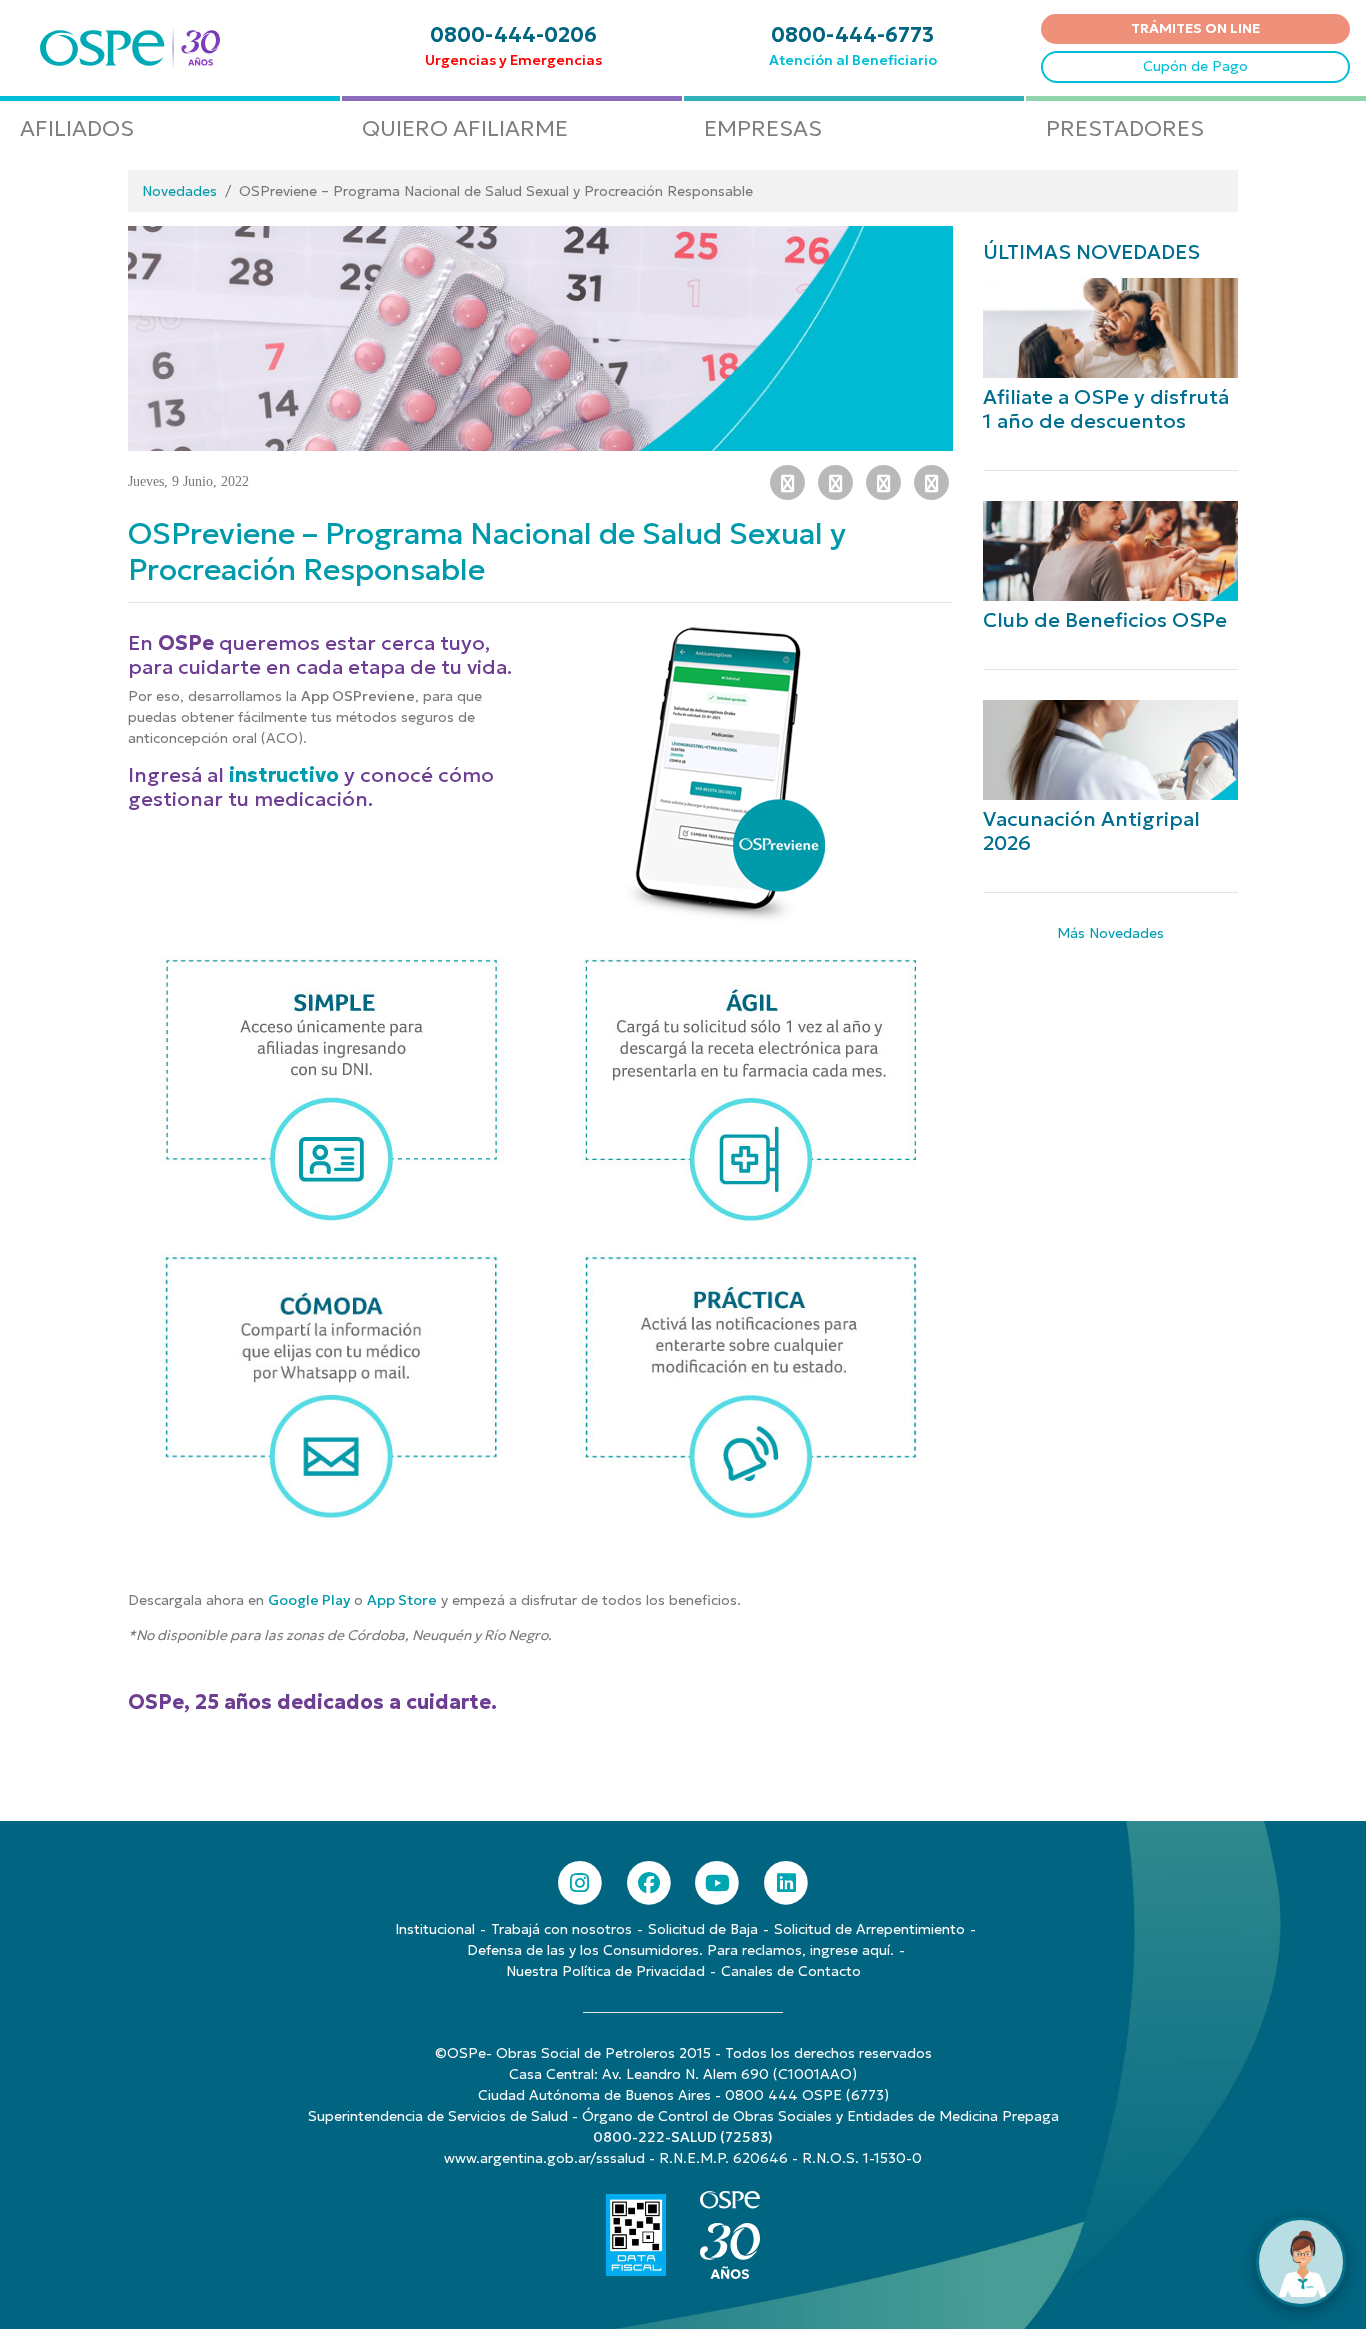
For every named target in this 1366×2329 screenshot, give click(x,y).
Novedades (179, 191)
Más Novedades (1110, 933)
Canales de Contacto (791, 1971)
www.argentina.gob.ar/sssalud (544, 2158)
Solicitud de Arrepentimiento (869, 1929)
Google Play (309, 1600)
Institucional (435, 1929)
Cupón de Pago (1195, 66)
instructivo (284, 775)
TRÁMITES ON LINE (1195, 28)
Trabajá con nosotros (561, 1929)
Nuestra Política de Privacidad (605, 1971)
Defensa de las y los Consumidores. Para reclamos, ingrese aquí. (680, 1950)
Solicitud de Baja (703, 1929)
